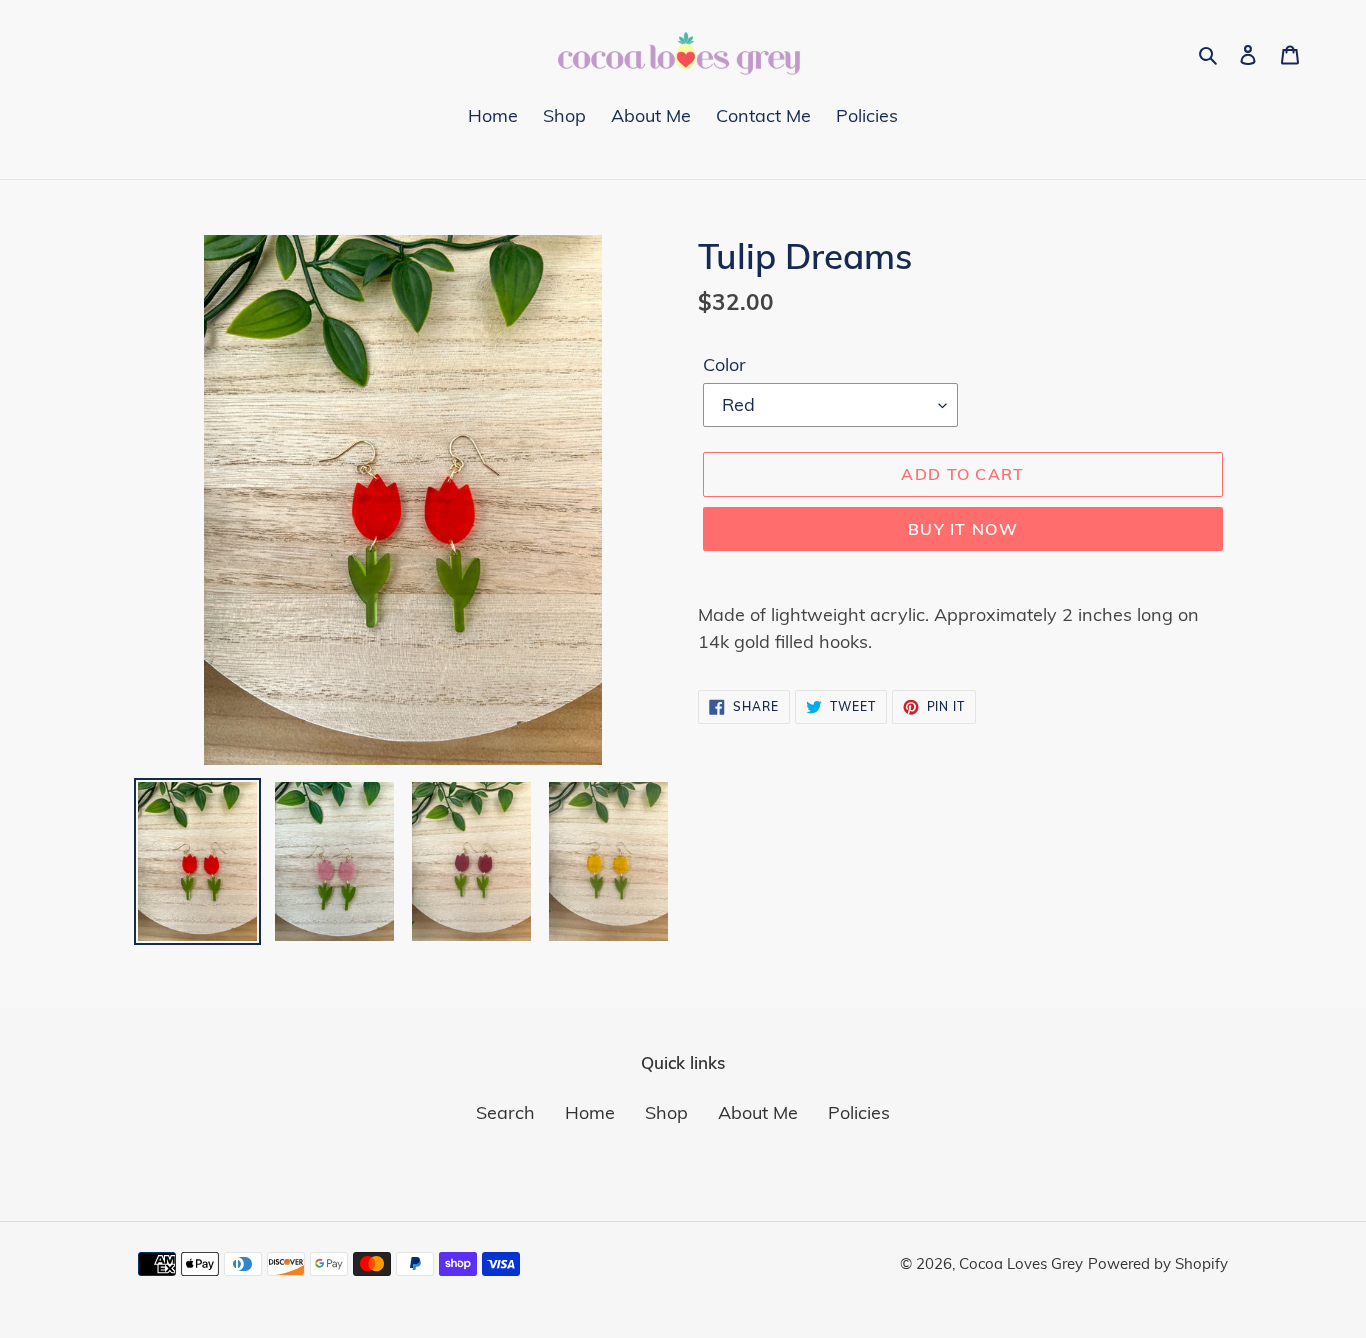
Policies (859, 1112)
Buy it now (963, 529)
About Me (758, 1112)
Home (590, 1112)
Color (724, 364)
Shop (666, 1112)
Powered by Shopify (1158, 1263)
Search (505, 1112)
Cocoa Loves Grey (1021, 1263)
